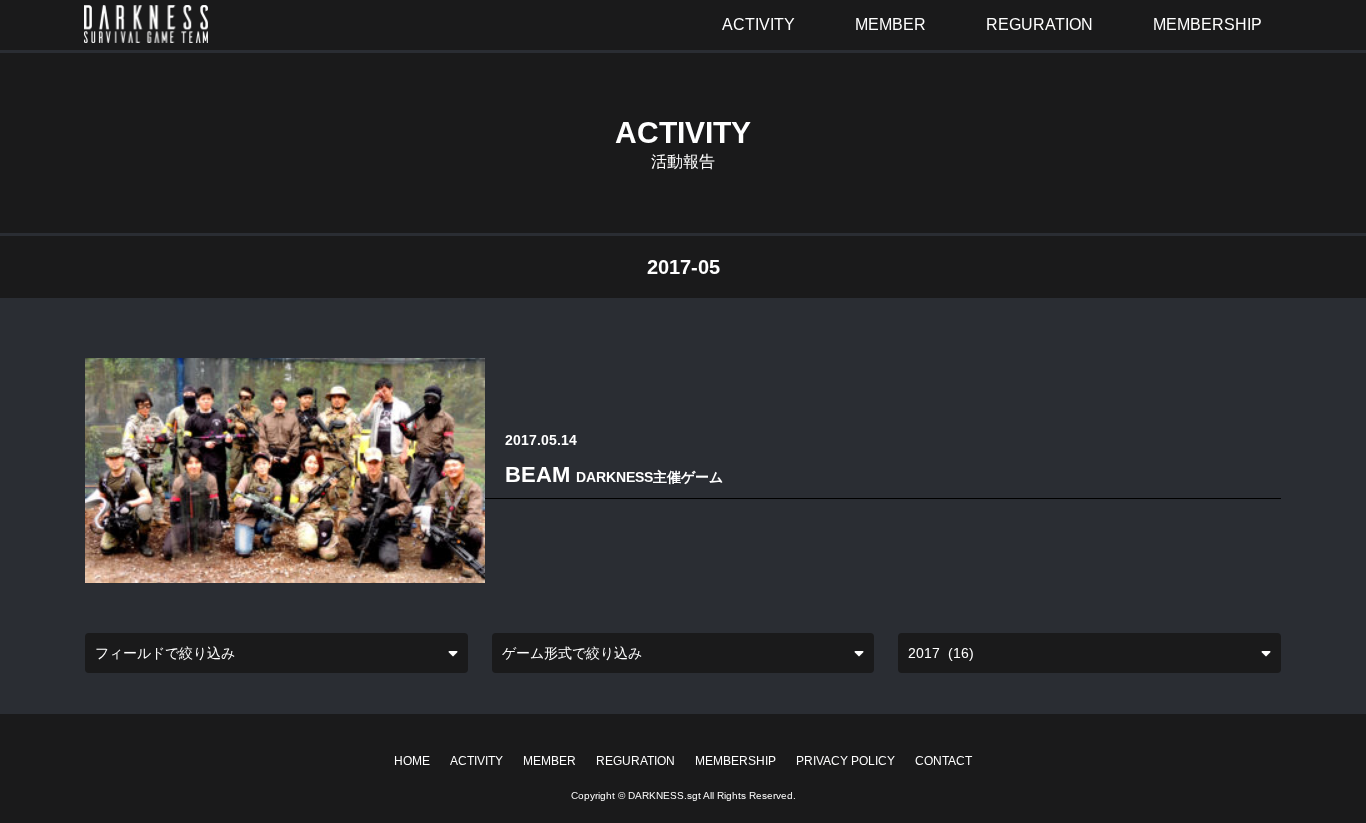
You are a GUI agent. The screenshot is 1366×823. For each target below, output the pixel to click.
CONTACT (943, 761)
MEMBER (549, 761)
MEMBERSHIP (735, 761)
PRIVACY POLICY (845, 761)
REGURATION (635, 761)
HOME (412, 761)
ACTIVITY (476, 761)
